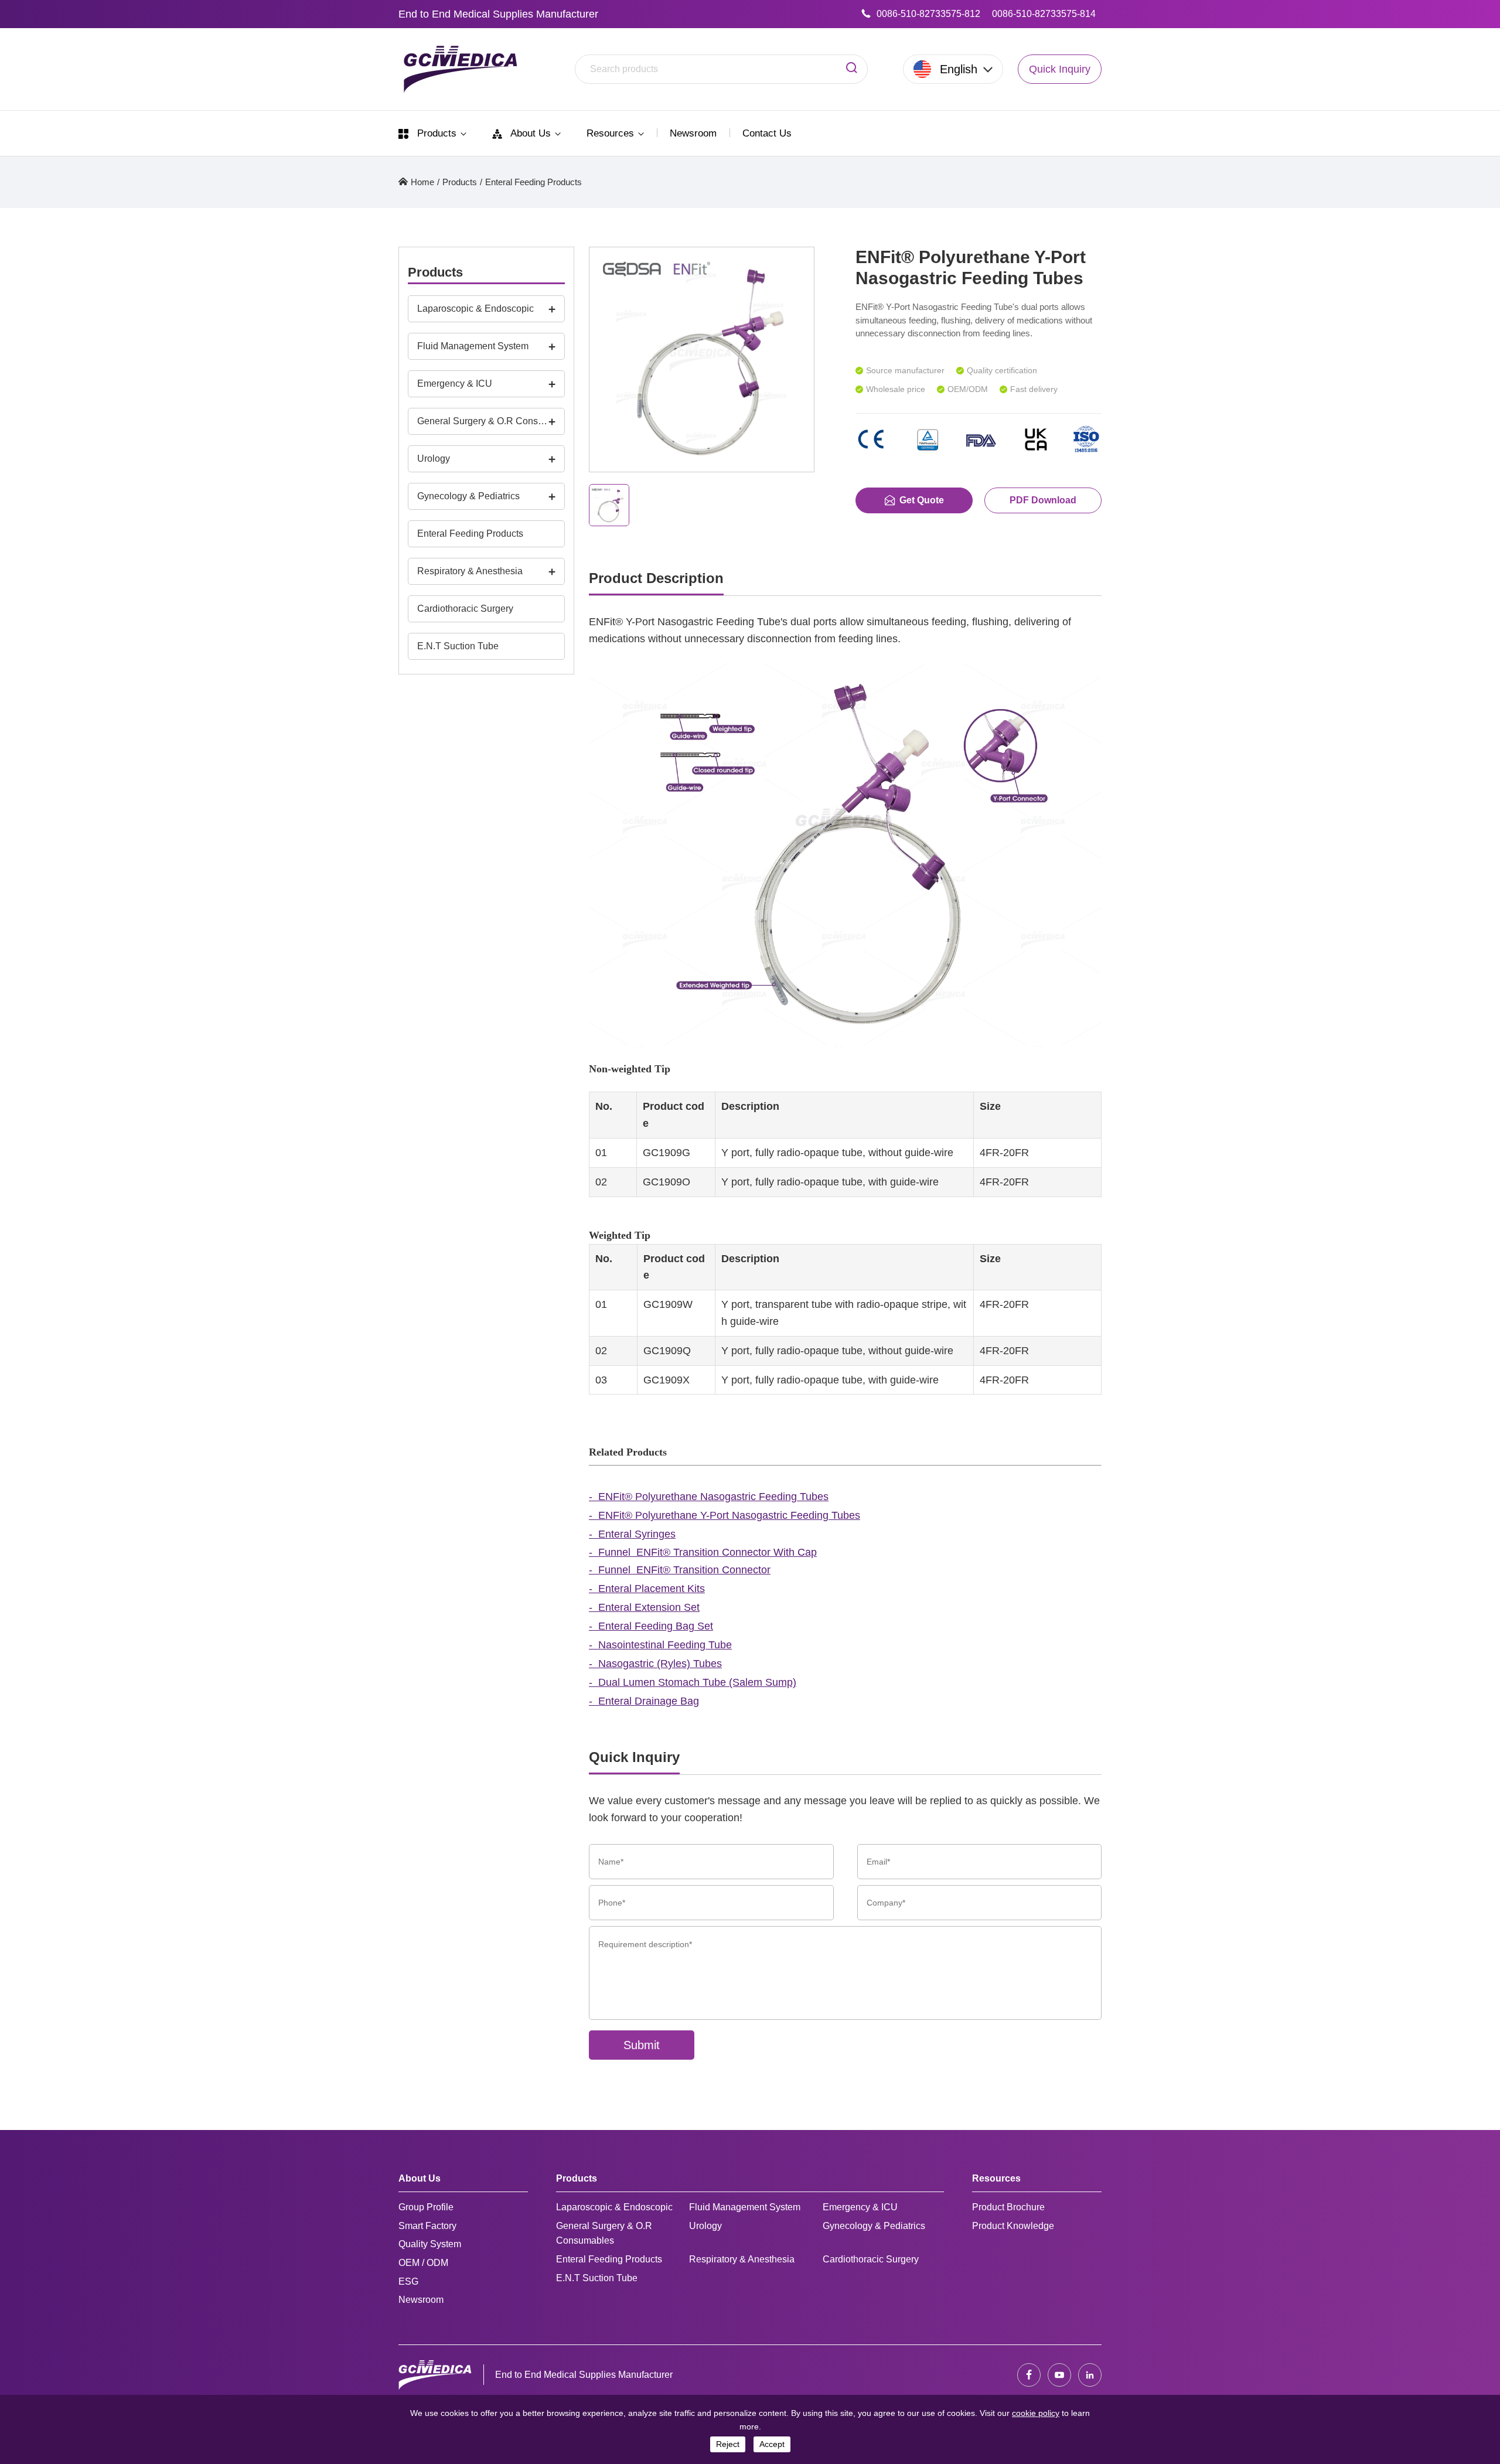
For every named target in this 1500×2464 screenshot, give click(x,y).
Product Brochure (1008, 2207)
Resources (612, 133)
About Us (531, 133)
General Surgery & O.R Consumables (483, 421)
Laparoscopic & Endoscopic (475, 309)
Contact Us (767, 133)
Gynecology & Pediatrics (468, 496)
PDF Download (1043, 500)
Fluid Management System (473, 346)
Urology (434, 459)
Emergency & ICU (455, 384)
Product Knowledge (1013, 2226)
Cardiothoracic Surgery (465, 609)
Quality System (430, 2244)
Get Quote (922, 500)
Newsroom (693, 133)
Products (437, 133)
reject (728, 2444)
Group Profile (426, 2207)
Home (422, 182)
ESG (408, 2281)
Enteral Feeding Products (533, 182)
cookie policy (1036, 2413)
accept (772, 2444)
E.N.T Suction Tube (458, 646)
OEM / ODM (423, 2263)
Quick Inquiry (1060, 69)
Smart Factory (427, 2226)
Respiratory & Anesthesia (470, 571)
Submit (642, 2045)
